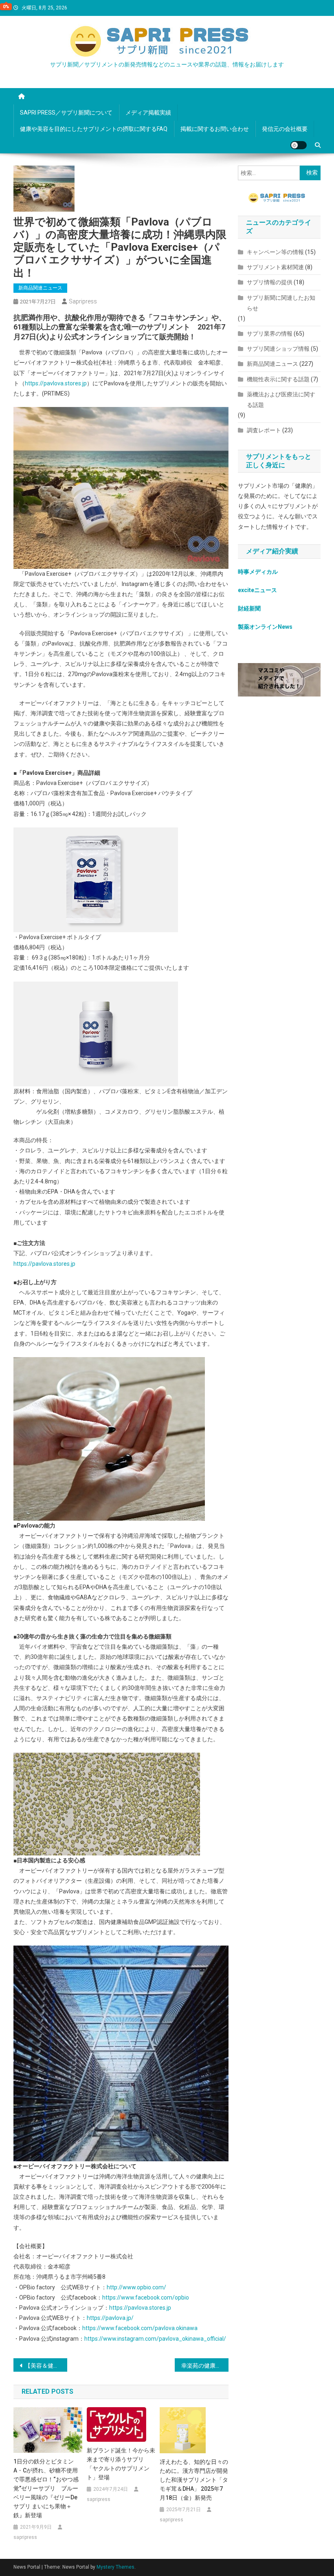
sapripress (83, 301)
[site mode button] (299, 145)
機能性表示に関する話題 (278, 379)
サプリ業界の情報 (270, 334)
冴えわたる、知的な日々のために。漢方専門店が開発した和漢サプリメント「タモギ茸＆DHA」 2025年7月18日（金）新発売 (194, 2480)
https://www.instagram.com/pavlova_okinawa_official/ (155, 2339)
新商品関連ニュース (40, 288)
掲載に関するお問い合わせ (215, 129)
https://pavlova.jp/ (110, 2318)
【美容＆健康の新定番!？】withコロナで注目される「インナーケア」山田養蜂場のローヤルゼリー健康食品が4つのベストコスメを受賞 (46, 2366)
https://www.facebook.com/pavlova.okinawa (140, 2328)
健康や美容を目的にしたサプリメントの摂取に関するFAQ (94, 129)
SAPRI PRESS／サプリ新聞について (66, 113)
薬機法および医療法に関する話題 (281, 400)
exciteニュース (257, 590)
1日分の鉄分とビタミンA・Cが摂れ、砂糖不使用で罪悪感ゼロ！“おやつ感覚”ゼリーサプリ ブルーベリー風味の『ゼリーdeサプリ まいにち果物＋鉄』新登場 (46, 2488)
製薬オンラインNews (265, 627)
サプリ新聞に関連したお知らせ (281, 303)
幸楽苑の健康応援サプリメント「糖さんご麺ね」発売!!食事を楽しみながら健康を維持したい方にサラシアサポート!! (205, 2366)
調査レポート (264, 430)
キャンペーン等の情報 (275, 252)
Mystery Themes (115, 2567)
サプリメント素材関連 (275, 267)
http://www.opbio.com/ (136, 2287)
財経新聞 (249, 608)
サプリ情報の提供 (270, 282)
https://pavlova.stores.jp (56, 383)
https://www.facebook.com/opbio (146, 2297)
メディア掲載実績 (148, 113)
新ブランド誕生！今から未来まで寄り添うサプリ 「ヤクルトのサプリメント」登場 (121, 2464)
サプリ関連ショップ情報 (278, 349)
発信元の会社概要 (285, 129)
